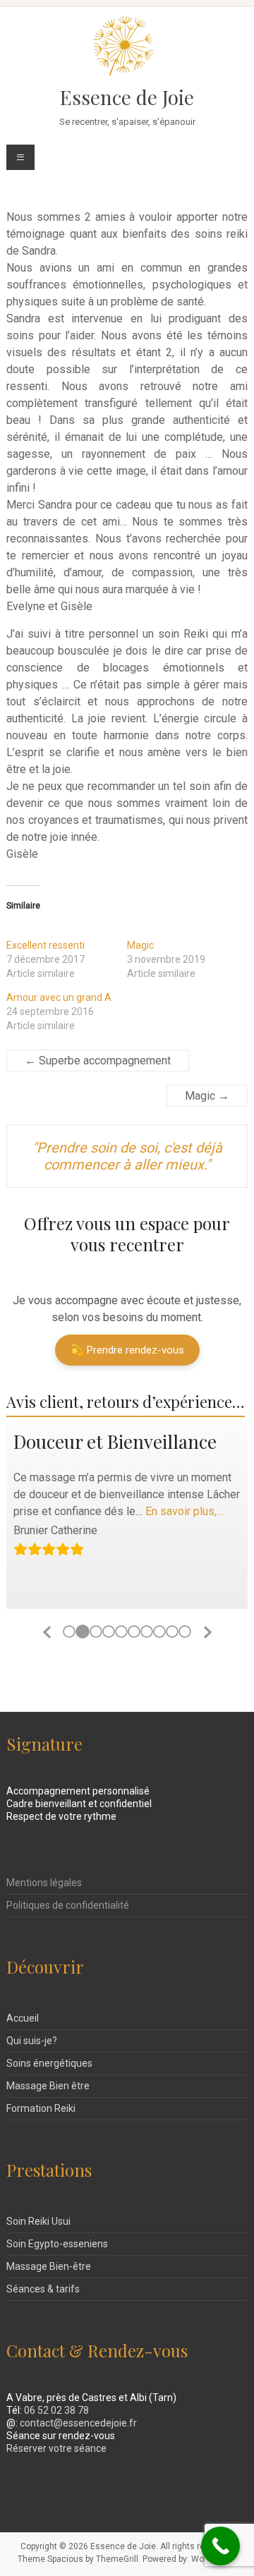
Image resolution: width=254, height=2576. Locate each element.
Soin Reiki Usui (38, 2221)
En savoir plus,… (185, 1511)
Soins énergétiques (49, 2063)
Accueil (23, 2018)
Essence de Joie (127, 97)
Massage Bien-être (49, 2266)
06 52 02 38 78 (56, 2410)
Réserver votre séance (56, 2448)
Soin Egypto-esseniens (57, 2244)
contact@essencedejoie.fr (78, 2423)
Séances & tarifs (43, 2289)
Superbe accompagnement (98, 1061)
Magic (140, 945)
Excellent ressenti (46, 945)
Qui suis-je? (32, 2041)
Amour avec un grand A (59, 997)
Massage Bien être (48, 2086)
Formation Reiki (41, 2108)
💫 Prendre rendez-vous (127, 1350)
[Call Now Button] (220, 2546)
